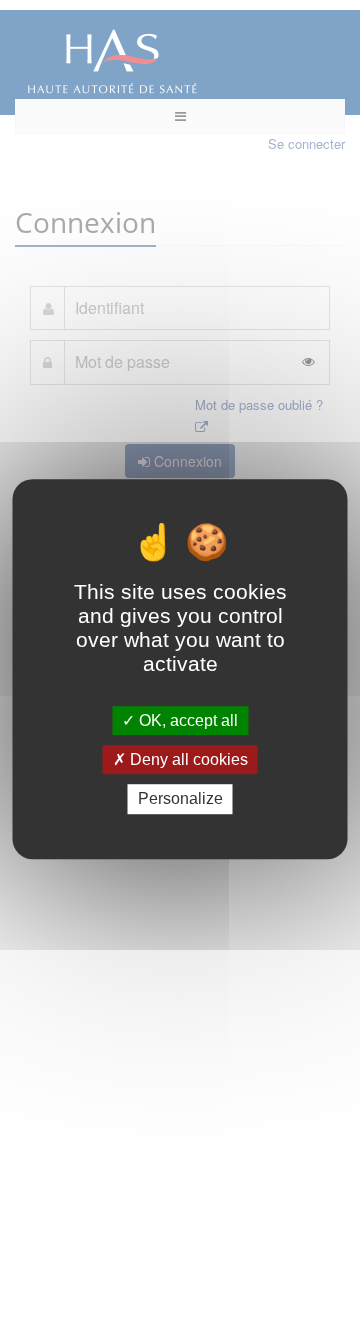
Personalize (180, 799)
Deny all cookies (187, 759)
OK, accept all (186, 720)
